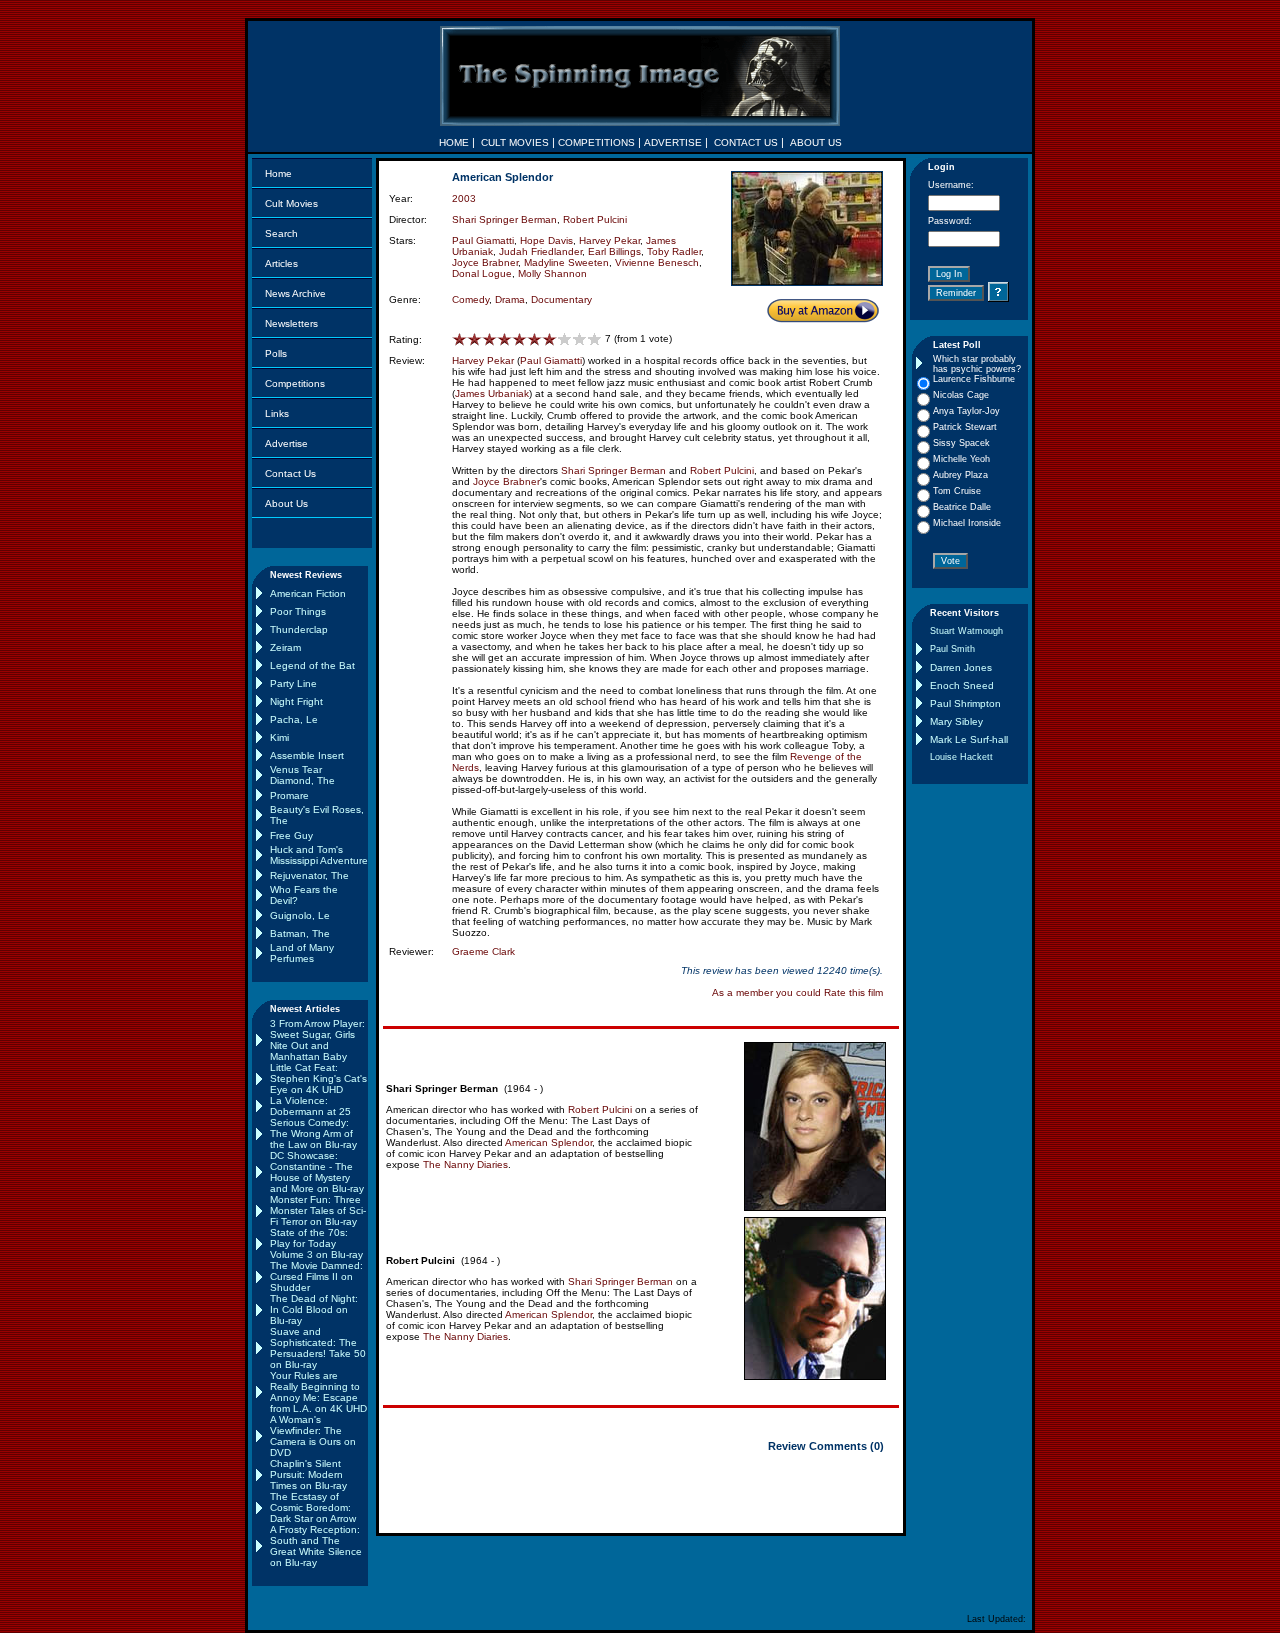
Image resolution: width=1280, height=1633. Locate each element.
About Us (286, 503)
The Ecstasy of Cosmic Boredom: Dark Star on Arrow (313, 1507)
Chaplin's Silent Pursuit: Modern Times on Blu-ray (308, 1474)
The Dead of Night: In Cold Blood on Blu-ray (314, 1309)
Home (278, 173)
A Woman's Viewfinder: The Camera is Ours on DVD (313, 1436)
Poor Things (298, 611)
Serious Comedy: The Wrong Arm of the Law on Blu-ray (313, 1133)
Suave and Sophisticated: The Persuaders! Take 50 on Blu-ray (318, 1348)
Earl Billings (614, 251)
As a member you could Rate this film (797, 992)
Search (281, 233)
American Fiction (308, 593)
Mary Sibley (956, 721)
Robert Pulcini (595, 219)
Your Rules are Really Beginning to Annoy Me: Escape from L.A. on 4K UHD (318, 1392)
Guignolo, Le (300, 915)
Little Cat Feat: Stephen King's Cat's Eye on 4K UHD (318, 1078)
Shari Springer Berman (504, 219)
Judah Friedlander (540, 251)
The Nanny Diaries (465, 1164)
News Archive (295, 293)
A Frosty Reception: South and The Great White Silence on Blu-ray (316, 1546)
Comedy (470, 299)
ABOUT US (816, 142)
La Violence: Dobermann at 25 (310, 1106)
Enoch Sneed (962, 685)
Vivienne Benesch (657, 262)
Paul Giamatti (483, 240)
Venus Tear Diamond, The (302, 775)
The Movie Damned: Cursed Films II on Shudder (316, 1276)
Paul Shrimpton (965, 703)
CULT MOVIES (515, 142)
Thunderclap (299, 629)
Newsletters (291, 323)
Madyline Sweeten (566, 262)
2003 (464, 198)
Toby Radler (674, 251)
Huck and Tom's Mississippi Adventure (319, 855)
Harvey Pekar (609, 240)
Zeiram (285, 647)
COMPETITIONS (596, 142)
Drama (510, 299)
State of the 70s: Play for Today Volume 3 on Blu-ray (316, 1243)
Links (277, 413)
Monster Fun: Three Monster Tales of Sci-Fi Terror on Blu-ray (318, 1210)
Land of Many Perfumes (302, 953)
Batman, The (300, 933)
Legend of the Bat (312, 665)
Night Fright (296, 701)
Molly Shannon (552, 273)
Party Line (293, 683)
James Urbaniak (492, 393)
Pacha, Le (294, 719)
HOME (454, 142)
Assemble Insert (307, 755)
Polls (276, 353)
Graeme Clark (483, 951)
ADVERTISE (673, 142)
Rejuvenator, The (309, 875)
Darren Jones (961, 667)
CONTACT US (746, 142)
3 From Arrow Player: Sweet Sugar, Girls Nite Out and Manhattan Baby (317, 1040)
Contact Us (290, 473)
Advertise (286, 443)
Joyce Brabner (485, 262)
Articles (281, 263)
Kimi (279, 737)
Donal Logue (482, 273)
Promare (289, 795)
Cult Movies (291, 203)
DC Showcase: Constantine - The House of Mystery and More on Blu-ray (317, 1172)
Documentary (561, 299)
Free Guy (291, 835)
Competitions (295, 383)
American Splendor (548, 1142)
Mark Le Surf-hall (969, 739)
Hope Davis (546, 240)
